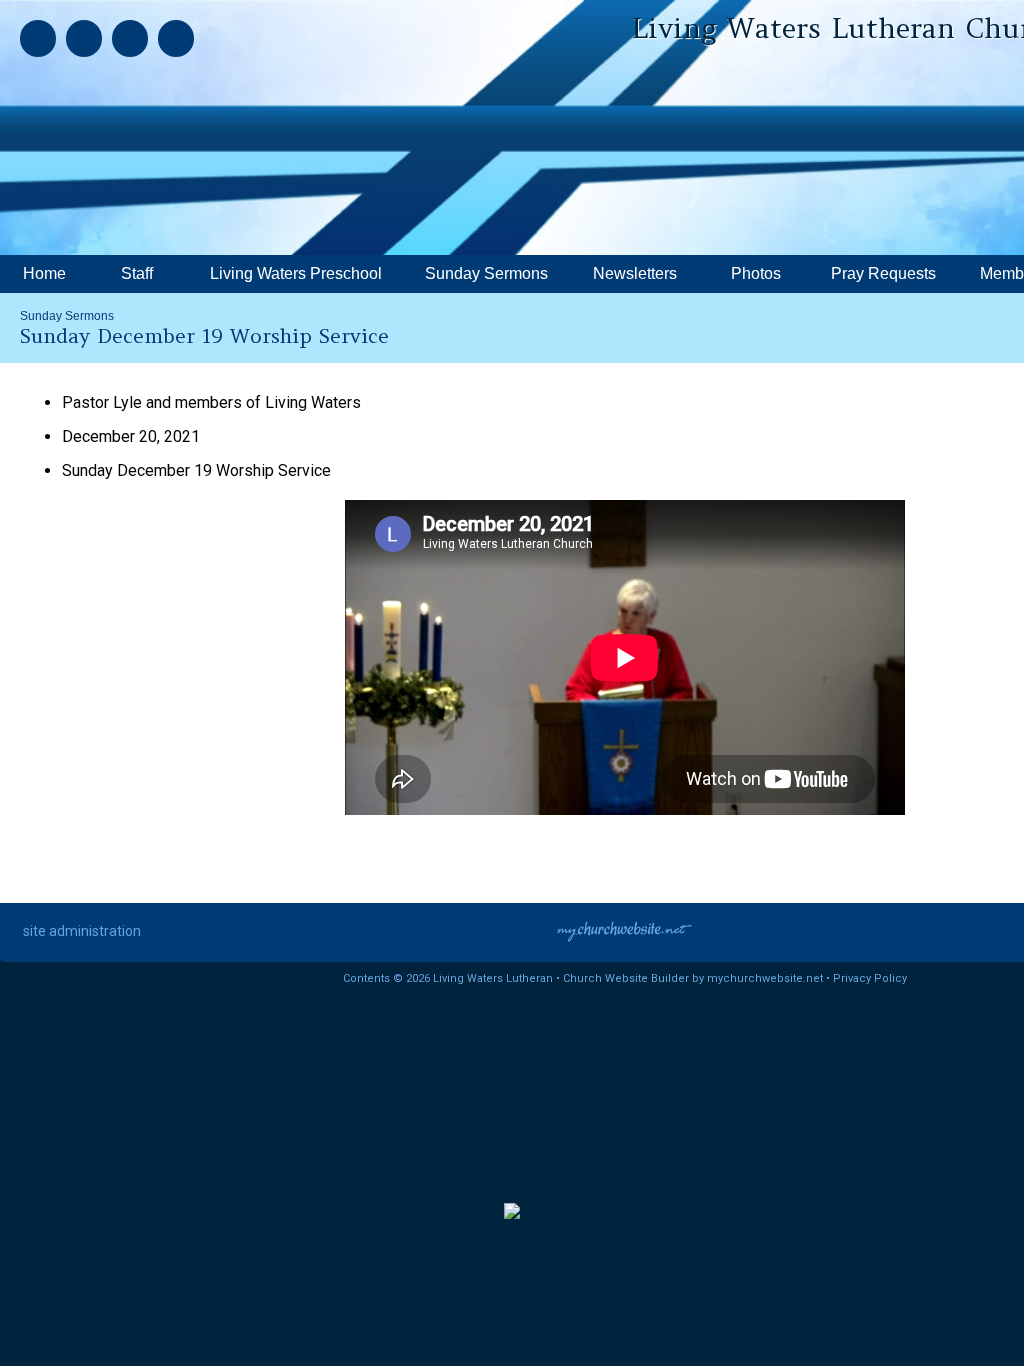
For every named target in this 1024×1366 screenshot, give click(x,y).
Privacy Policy (870, 978)
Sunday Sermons (67, 316)
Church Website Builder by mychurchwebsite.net (693, 978)
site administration (82, 931)
